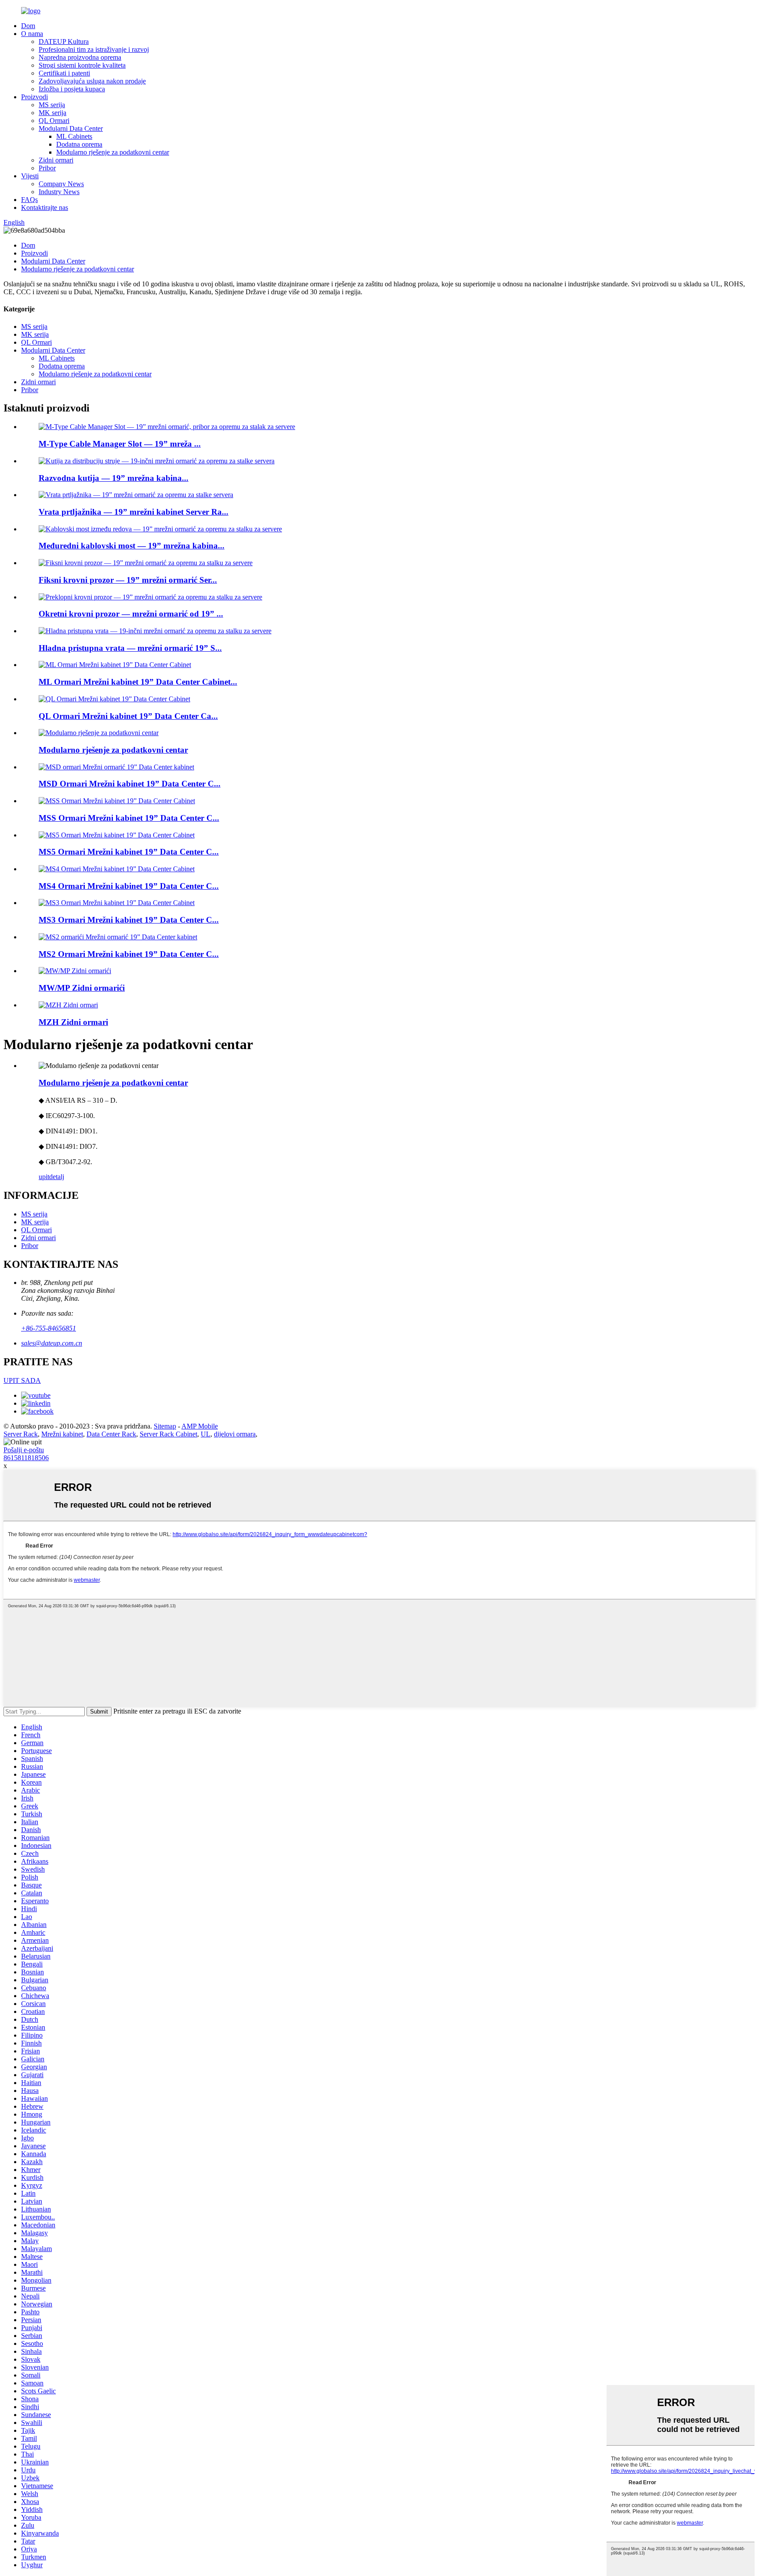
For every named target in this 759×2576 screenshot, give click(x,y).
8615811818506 (26, 1458)
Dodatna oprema (79, 144)
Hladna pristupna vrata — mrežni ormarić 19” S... (130, 648)
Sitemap (165, 1426)
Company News (61, 184)
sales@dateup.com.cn (52, 1343)
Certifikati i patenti (64, 73)
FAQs (29, 200)
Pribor (47, 168)
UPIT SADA (22, 1380)
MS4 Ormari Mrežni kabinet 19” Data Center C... (129, 886)
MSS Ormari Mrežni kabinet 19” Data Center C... (129, 818)
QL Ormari (54, 121)
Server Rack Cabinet (168, 1434)
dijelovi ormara (235, 1434)
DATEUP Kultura (64, 41)
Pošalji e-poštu (24, 1450)
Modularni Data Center (71, 128)
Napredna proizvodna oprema (80, 57)
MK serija (52, 113)
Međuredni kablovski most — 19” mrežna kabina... (132, 546)
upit (44, 1177)
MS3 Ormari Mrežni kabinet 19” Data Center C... (129, 920)
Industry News (59, 192)
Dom (28, 26)
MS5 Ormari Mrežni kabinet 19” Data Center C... (129, 852)
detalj (57, 1177)
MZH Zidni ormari (73, 1022)
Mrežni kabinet (62, 1434)
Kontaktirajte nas (45, 207)
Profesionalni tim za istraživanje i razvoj (94, 49)
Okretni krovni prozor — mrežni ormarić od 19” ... (131, 614)
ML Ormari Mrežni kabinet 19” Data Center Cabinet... (138, 682)
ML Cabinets (74, 136)
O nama (32, 34)
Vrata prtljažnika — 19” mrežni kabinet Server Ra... (134, 512)
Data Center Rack (111, 1434)
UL (206, 1434)
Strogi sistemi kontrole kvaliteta (82, 65)
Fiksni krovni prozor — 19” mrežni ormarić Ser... (128, 580)
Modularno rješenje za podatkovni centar (113, 152)
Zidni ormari (56, 160)
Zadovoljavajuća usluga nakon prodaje (92, 81)
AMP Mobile (200, 1426)
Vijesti (30, 176)
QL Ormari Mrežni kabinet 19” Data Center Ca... (128, 716)
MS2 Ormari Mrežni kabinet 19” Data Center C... (129, 954)
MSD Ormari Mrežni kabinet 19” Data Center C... (130, 784)
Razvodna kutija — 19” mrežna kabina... (114, 478)
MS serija (52, 105)
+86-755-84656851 (49, 1328)
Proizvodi (34, 97)
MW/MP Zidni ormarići (82, 988)
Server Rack (21, 1434)
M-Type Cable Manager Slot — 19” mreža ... (120, 444)
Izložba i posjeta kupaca (72, 89)
